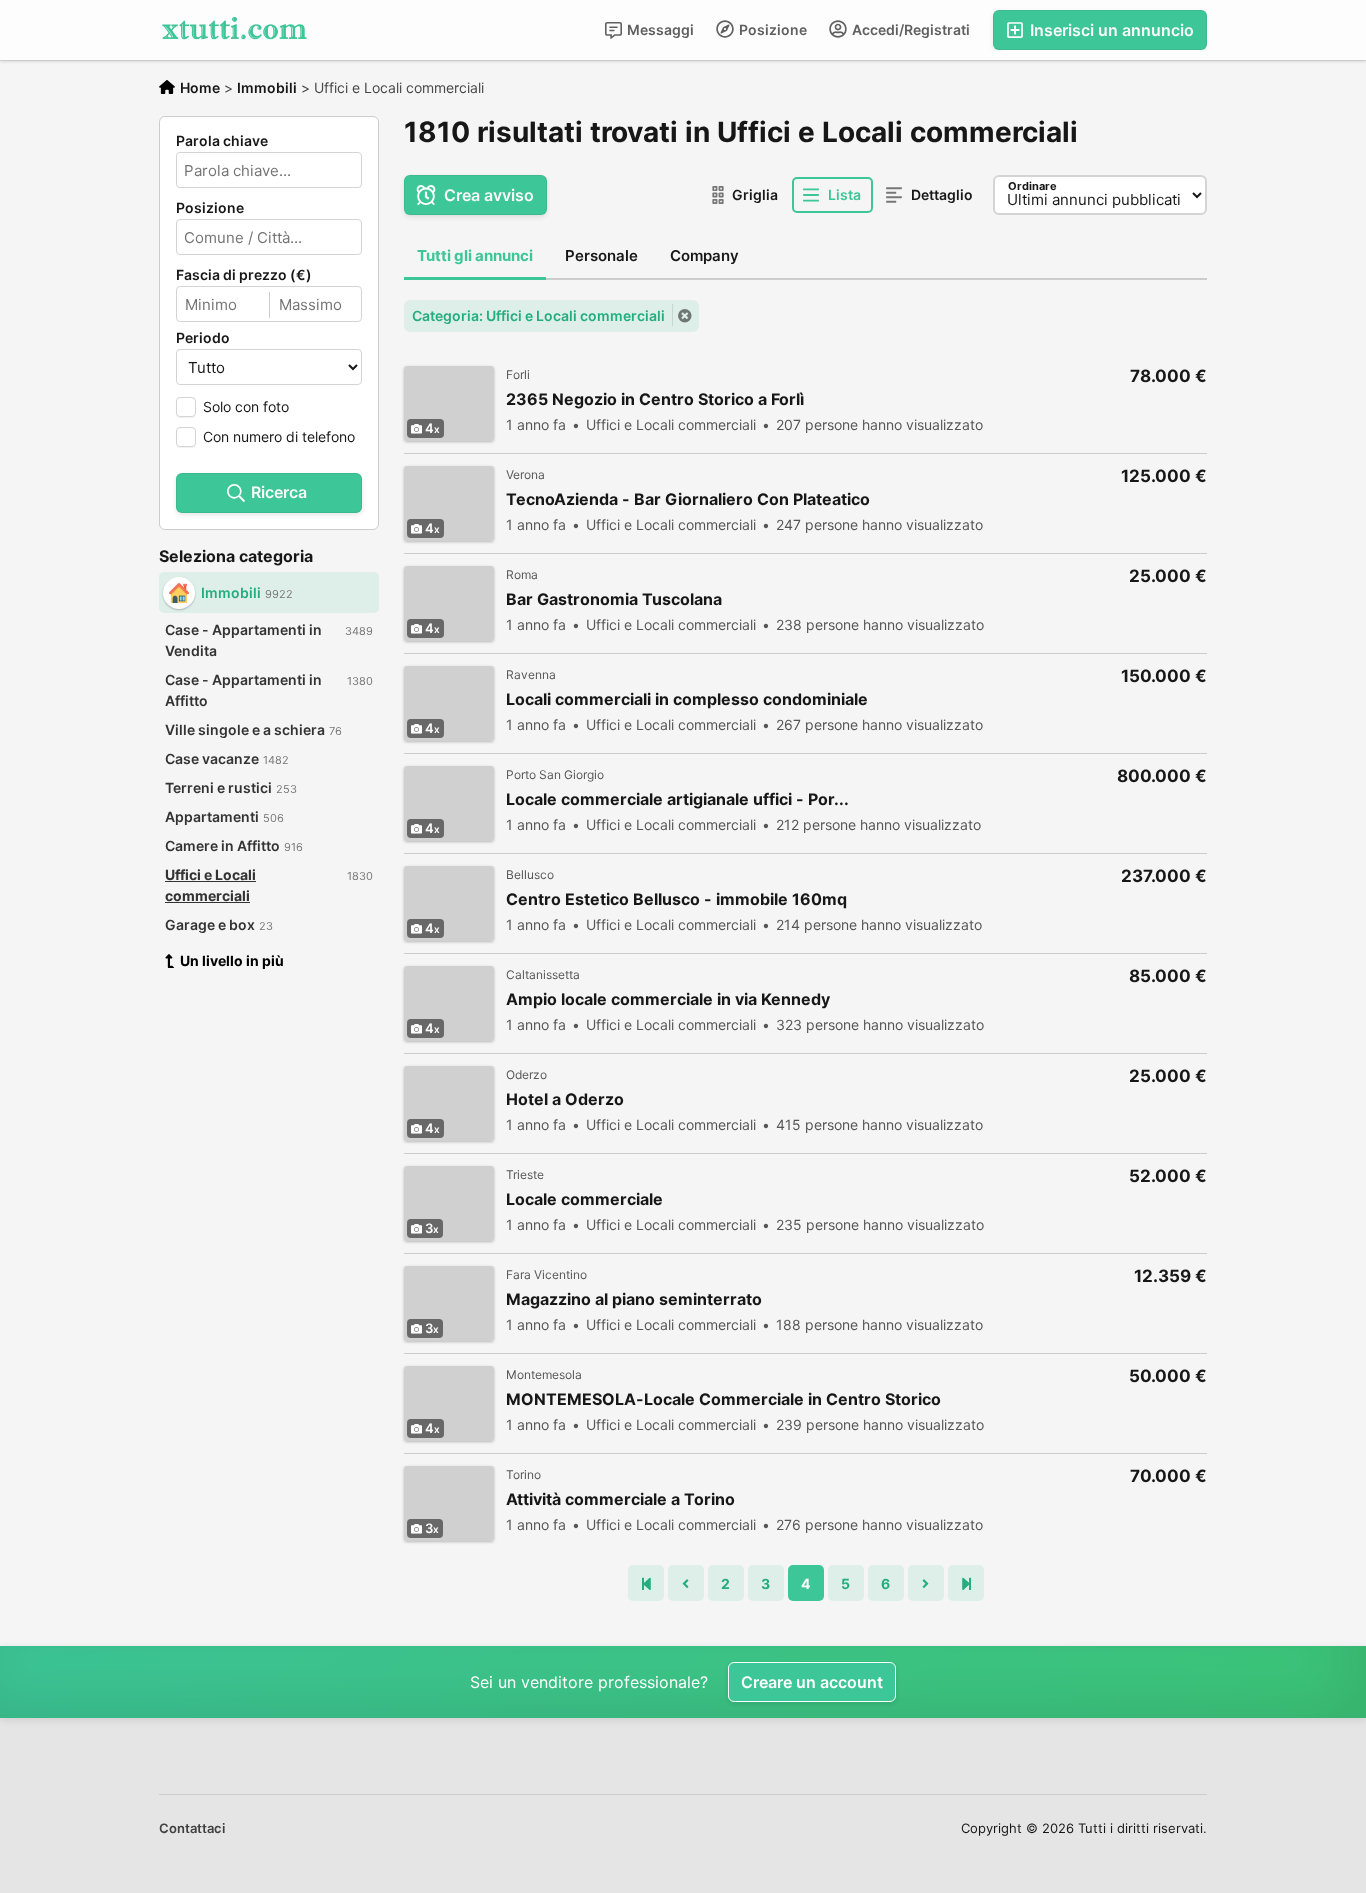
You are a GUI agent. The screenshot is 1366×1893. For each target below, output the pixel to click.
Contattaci (192, 1828)
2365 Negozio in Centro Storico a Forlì (655, 399)
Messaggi (659, 29)
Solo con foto (246, 406)
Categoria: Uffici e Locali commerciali (538, 315)
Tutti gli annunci (475, 255)
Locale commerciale (584, 1199)
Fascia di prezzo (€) (244, 275)
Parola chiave (222, 141)
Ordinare (1032, 186)
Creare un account (812, 1682)
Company (704, 255)
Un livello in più (232, 960)
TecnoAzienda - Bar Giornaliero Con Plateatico (688, 499)
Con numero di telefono (279, 436)
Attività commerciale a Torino (620, 1499)
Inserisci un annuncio (1110, 30)
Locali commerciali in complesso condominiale (687, 699)
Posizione (771, 29)
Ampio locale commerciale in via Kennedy (668, 999)
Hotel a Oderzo (565, 1099)
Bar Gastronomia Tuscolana (614, 599)
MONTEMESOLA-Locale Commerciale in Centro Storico (723, 1399)
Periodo (203, 338)
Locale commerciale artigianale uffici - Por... (677, 799)
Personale (601, 255)
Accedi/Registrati (909, 29)
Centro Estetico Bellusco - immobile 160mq (676, 899)
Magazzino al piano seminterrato (634, 1299)
